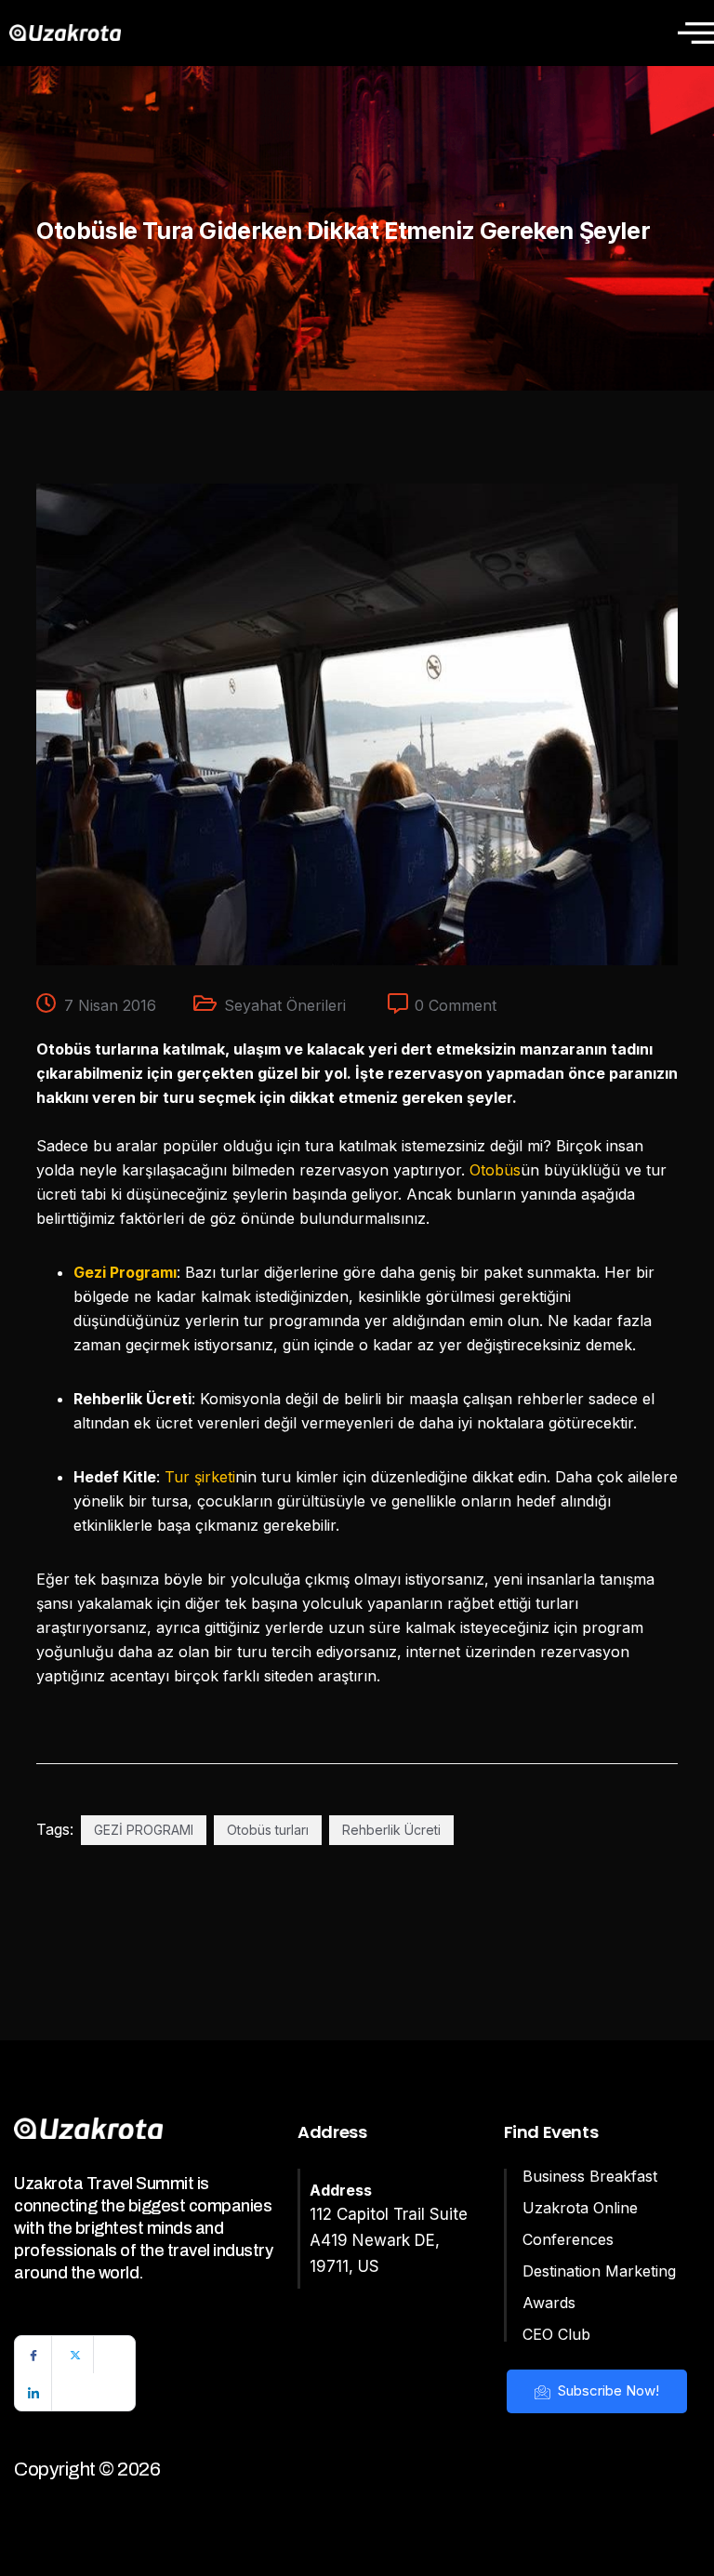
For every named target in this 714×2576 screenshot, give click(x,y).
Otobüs (495, 1170)
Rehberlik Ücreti (391, 1830)
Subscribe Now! (607, 2390)
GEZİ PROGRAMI (144, 1830)
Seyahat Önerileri (285, 1005)
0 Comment (456, 1005)
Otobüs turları (268, 1830)
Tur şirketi (200, 1477)
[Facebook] (33, 2355)
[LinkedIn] (33, 2392)
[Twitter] (75, 2355)
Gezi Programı (125, 1272)
